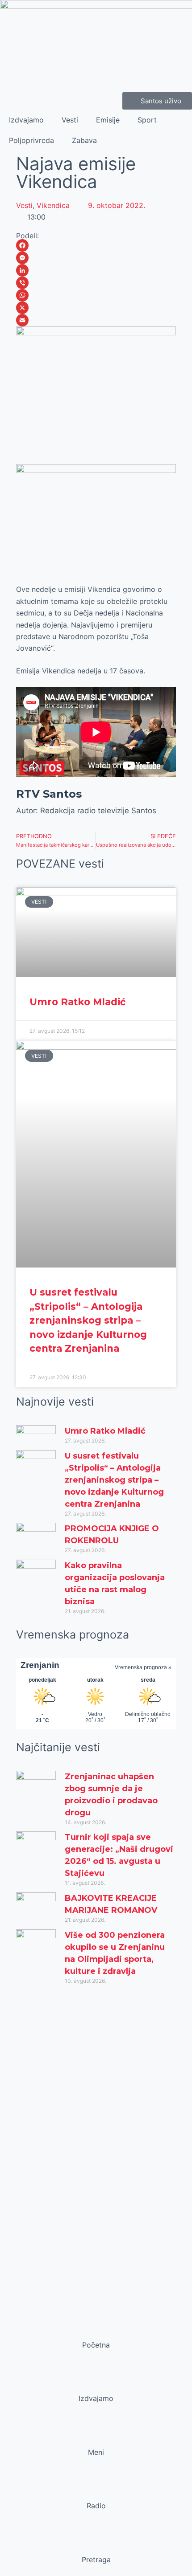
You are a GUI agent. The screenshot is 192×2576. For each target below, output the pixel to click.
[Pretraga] (96, 2543)
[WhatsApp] (96, 295)
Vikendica (53, 205)
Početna (96, 2345)
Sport (147, 120)
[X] (96, 308)
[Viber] (96, 283)
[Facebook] (96, 245)
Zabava (84, 140)
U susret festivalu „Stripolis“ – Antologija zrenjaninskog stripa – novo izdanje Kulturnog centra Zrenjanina (88, 1320)
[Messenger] (96, 258)
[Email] (96, 320)
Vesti (70, 120)
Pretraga (96, 2560)
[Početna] (96, 2328)
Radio (96, 2506)
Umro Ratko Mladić (77, 1002)
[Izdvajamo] (96, 2381)
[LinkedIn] (96, 270)
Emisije (108, 120)
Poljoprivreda (31, 140)
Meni (96, 2452)
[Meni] (96, 2435)
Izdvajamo (26, 120)
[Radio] (96, 2489)
